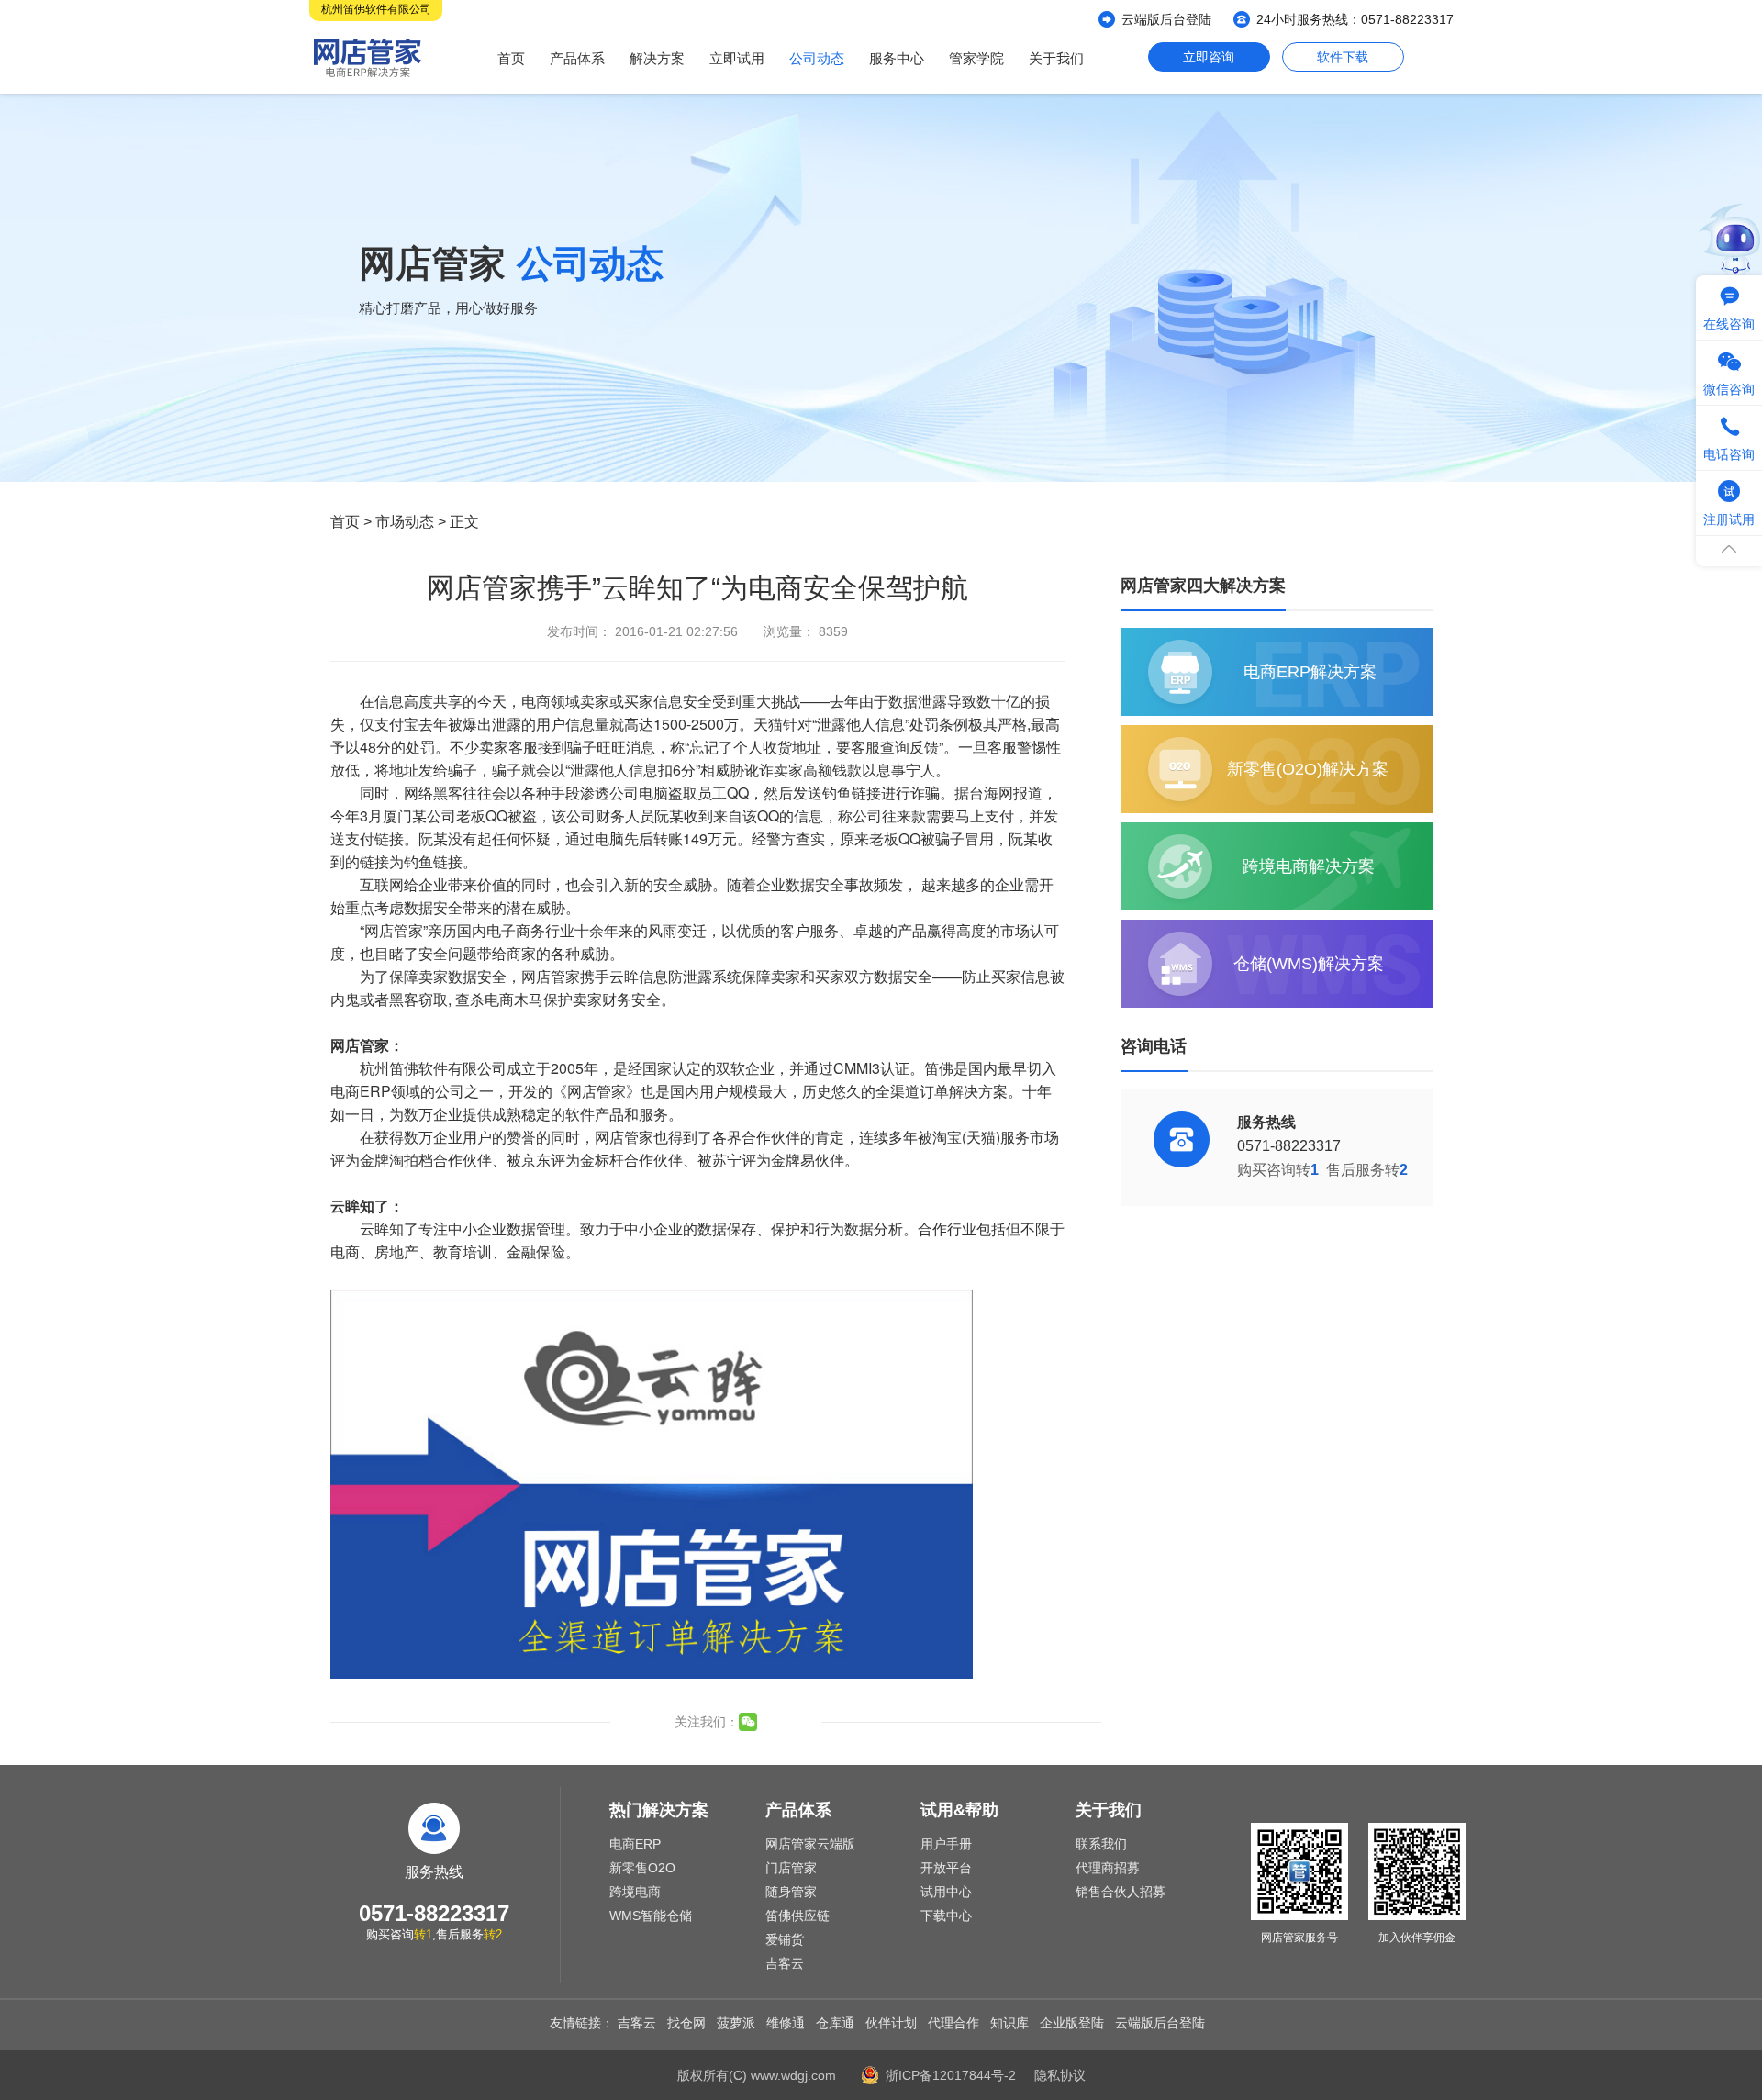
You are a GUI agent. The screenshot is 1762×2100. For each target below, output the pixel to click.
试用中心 (946, 1892)
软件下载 (1343, 57)
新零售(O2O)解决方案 (1308, 769)
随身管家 (791, 1892)
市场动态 (405, 522)
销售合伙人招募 (1121, 1892)
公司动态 (817, 58)
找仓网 (686, 2023)
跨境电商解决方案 (1309, 866)
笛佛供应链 (797, 1916)
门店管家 (791, 1868)
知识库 (1009, 2023)
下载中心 (946, 1916)
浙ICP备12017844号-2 (951, 2075)
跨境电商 (635, 1892)
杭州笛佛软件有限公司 (376, 9)
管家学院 (976, 58)
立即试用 (737, 58)
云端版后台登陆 (1166, 19)
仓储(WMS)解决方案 (1309, 964)
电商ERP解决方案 (1310, 672)
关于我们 (1056, 58)
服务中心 (897, 58)
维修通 (786, 2023)
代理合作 (953, 2023)
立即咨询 (1209, 57)
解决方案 (657, 58)
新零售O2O (642, 1868)
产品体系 (577, 58)
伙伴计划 (891, 2023)
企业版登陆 (1072, 2023)
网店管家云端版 (810, 1844)
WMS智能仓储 (651, 1916)
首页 (511, 58)
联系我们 (1101, 1844)
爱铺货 (785, 1939)
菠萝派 (736, 2023)
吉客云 (785, 1963)
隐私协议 (1060, 2075)
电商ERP (635, 1844)
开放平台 (946, 1868)
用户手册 (946, 1844)
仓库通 (835, 2023)
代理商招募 (1108, 1868)
